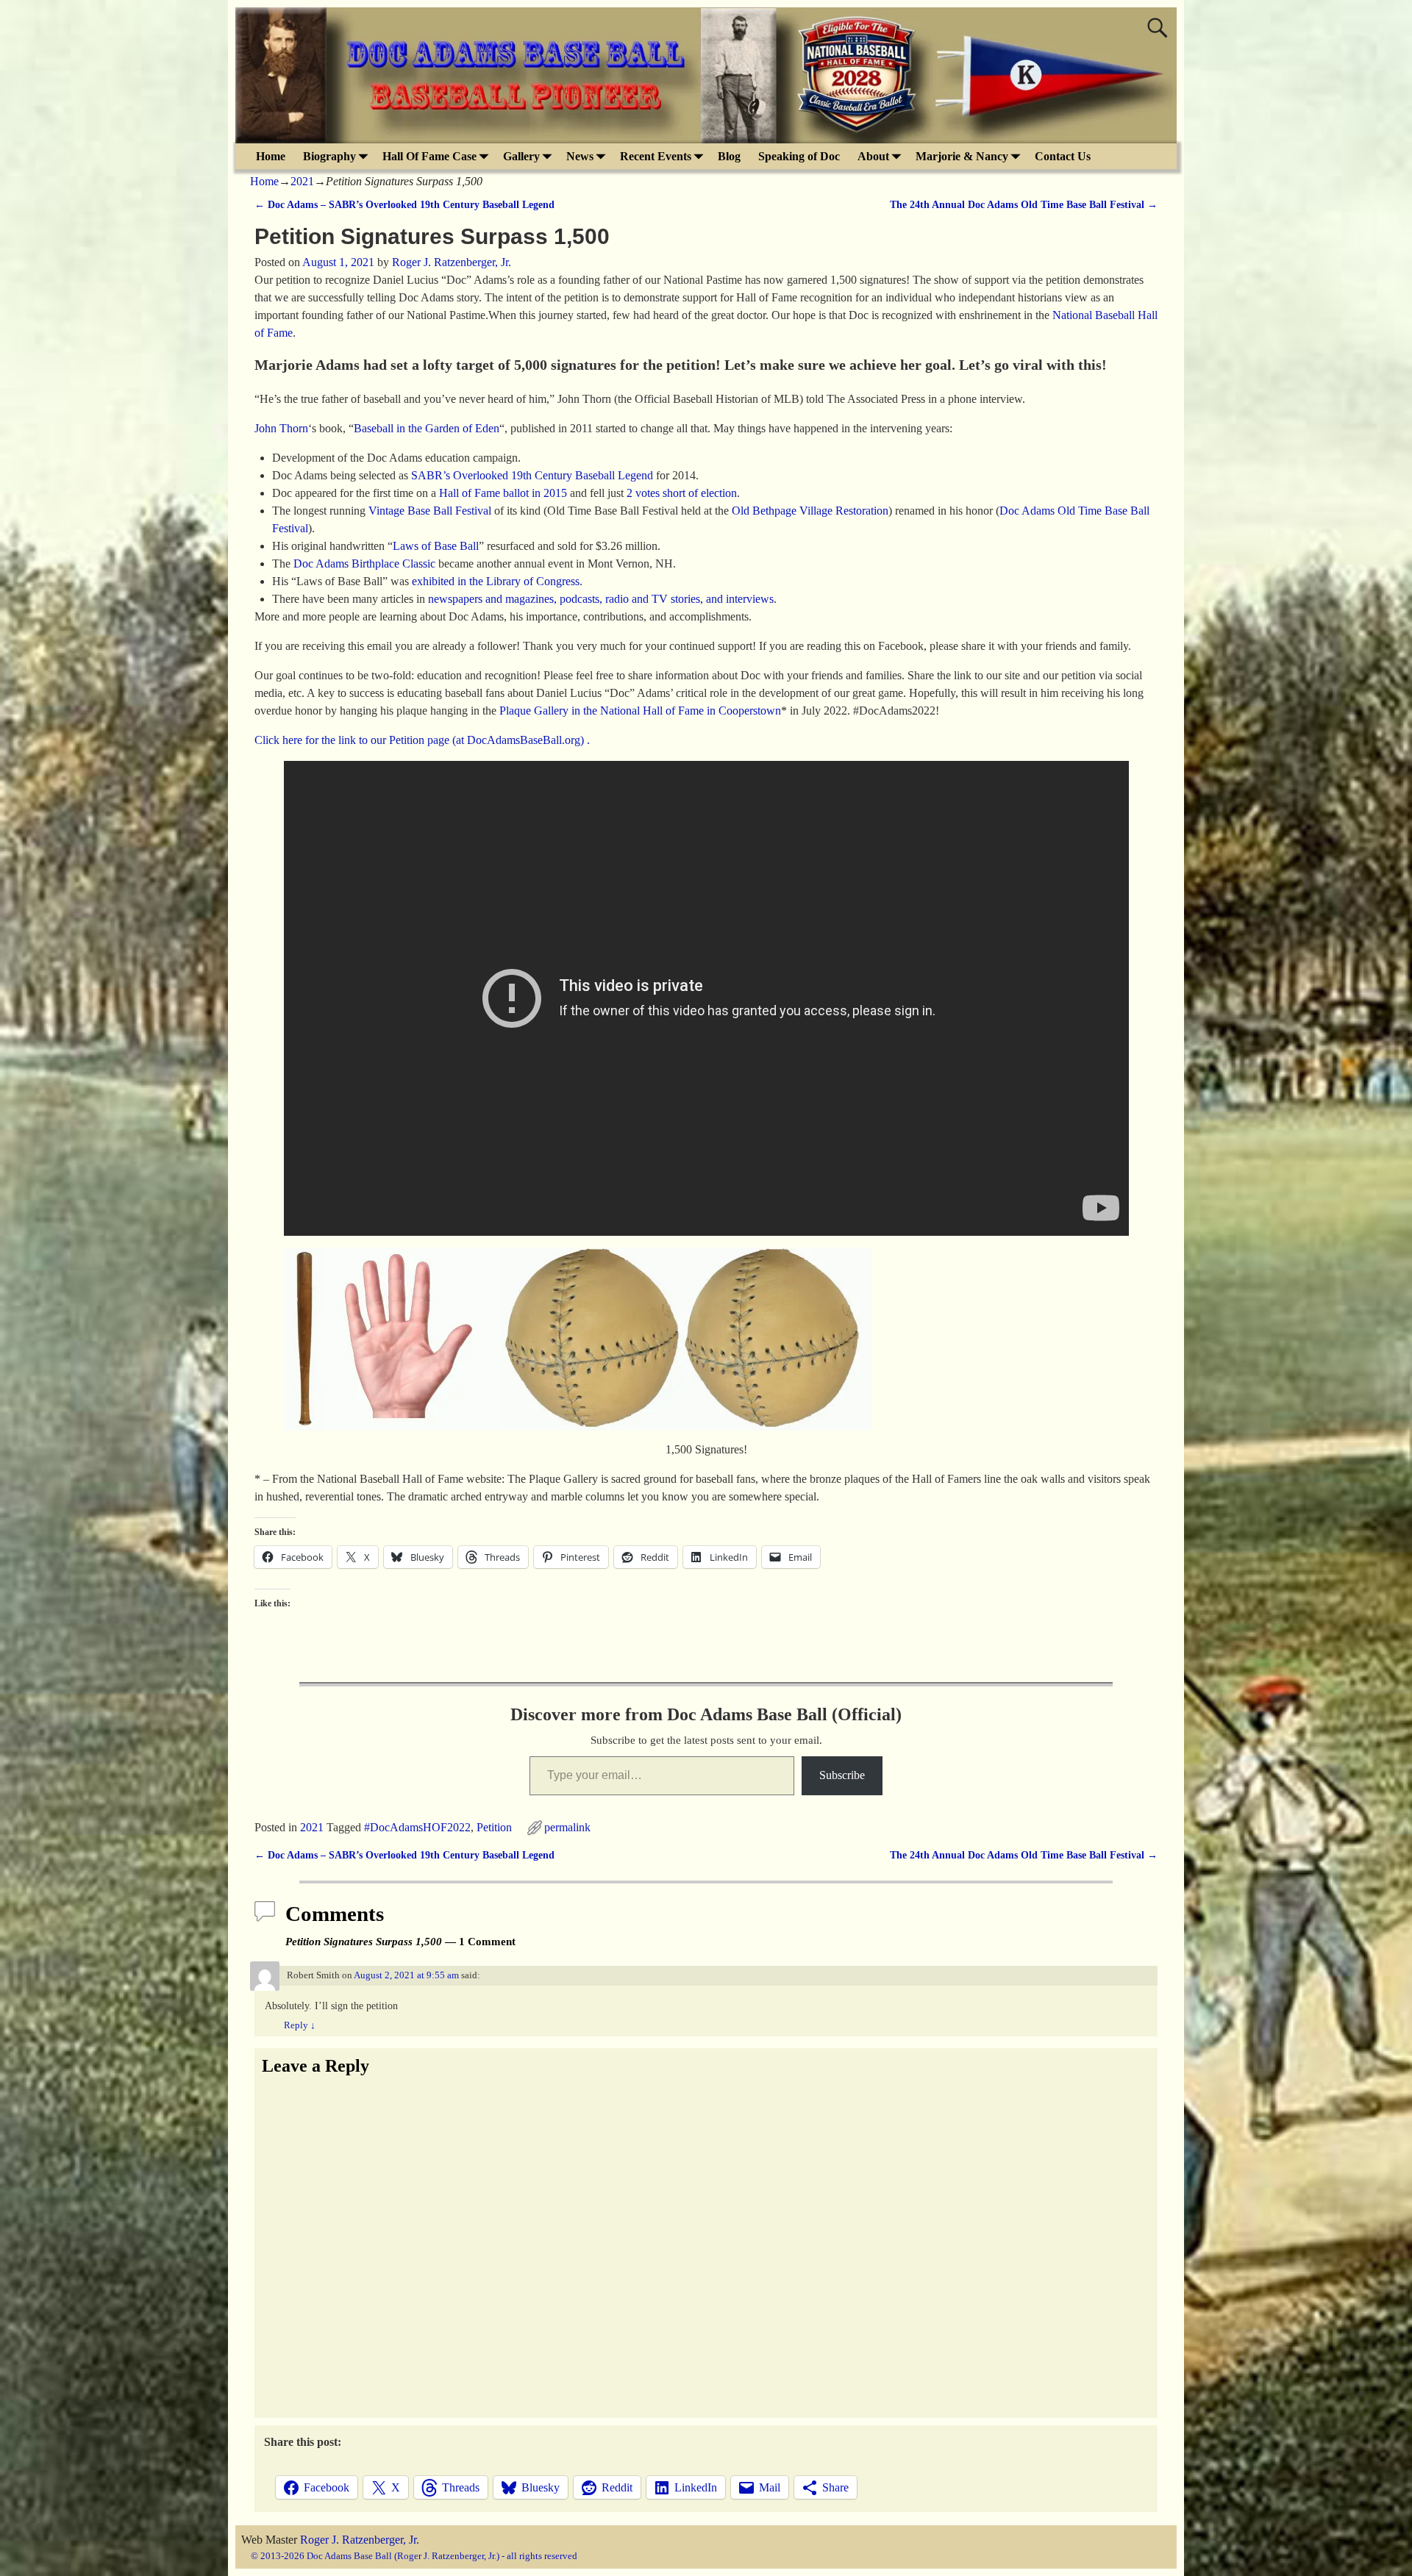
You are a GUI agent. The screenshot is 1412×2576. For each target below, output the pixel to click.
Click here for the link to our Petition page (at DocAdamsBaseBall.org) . (422, 740)
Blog (729, 156)
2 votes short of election (682, 493)
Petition (494, 1827)
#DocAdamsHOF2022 (417, 1827)
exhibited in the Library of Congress (496, 581)
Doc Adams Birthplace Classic (364, 563)
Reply (300, 2025)
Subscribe (842, 1775)
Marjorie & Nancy (962, 156)
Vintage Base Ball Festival (430, 511)
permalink (567, 1827)
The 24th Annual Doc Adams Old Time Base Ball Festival (1024, 204)
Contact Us (1063, 156)
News (580, 156)
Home (271, 156)
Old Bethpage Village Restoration (810, 511)
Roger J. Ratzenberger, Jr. (360, 2540)
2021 (302, 181)
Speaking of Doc (799, 156)
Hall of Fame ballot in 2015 (503, 493)
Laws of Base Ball (436, 546)
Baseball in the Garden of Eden (427, 428)
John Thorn (281, 428)
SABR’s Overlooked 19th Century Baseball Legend (532, 475)
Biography (329, 156)
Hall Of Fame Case (429, 156)
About (873, 156)
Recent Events (656, 156)
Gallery (521, 156)
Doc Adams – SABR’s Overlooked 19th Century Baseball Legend (404, 204)
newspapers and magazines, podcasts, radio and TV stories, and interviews (601, 599)
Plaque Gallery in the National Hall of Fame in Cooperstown (640, 711)
